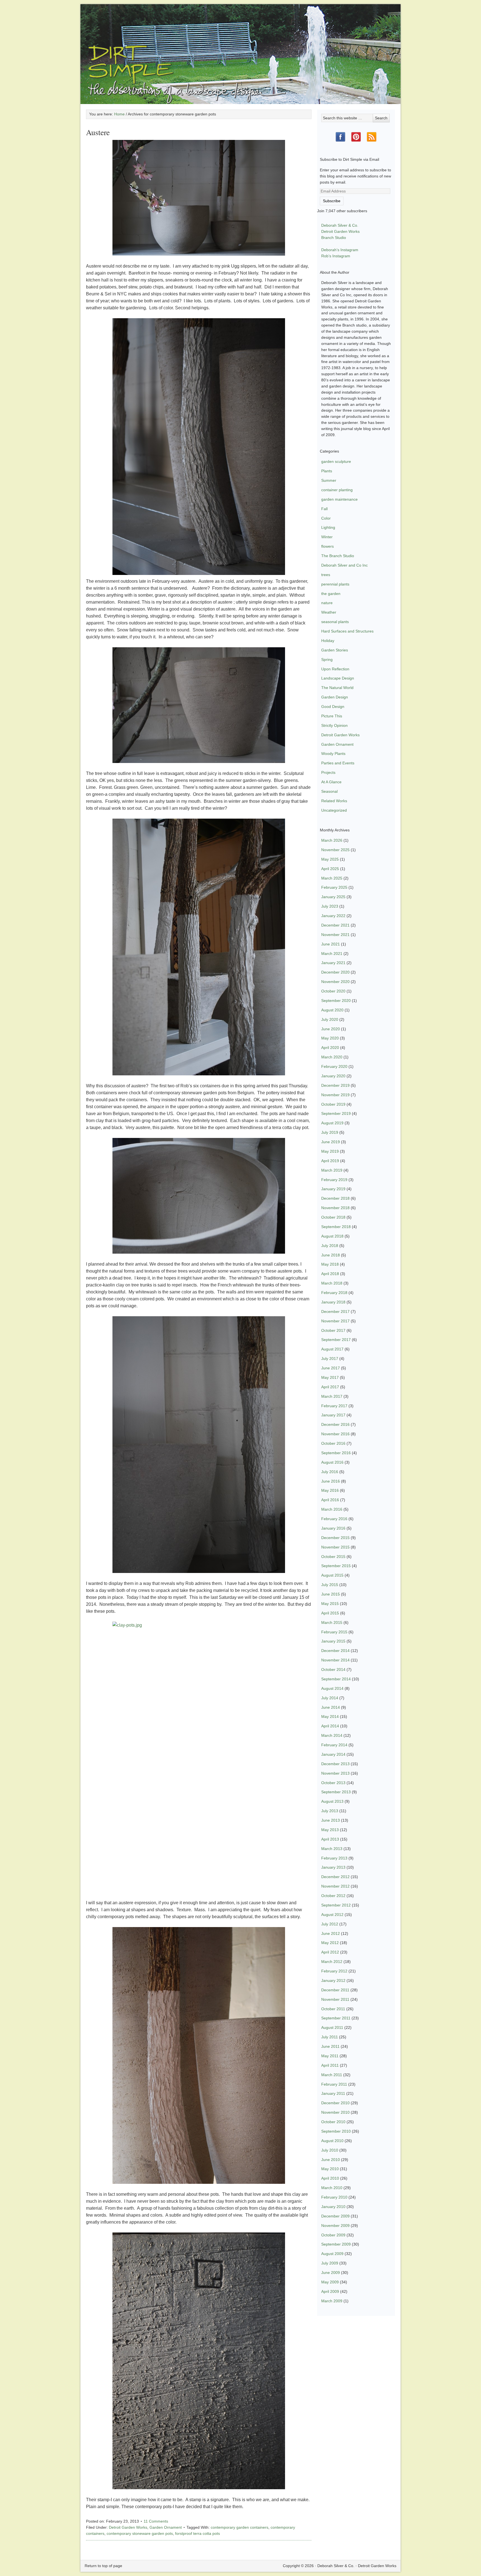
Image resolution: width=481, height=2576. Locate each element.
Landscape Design (338, 678)
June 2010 (331, 2160)
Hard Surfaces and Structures (347, 631)
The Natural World (337, 688)
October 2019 (333, 1104)
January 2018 (333, 1302)
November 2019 (335, 1095)
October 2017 (333, 1330)
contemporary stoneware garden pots (140, 2533)
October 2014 (333, 1669)
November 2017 (335, 1321)
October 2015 (333, 1557)
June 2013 (331, 1820)
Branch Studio (334, 238)
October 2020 (333, 991)
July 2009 (330, 2263)
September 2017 (336, 1340)
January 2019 (333, 1189)
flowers (327, 546)
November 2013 (335, 1773)
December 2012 (335, 1877)
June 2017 (331, 1368)
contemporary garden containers (240, 2527)
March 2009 (332, 2301)
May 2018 (330, 1264)
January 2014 (333, 1754)
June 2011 (330, 2046)
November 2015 (335, 1547)
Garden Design (335, 697)
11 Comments (156, 2521)
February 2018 (334, 1293)
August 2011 (332, 2027)
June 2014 (331, 1707)
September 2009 (336, 2244)
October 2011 (333, 2009)
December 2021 (335, 925)
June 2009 (331, 2273)
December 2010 (335, 2103)
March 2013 (332, 1849)
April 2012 (330, 1952)
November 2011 (335, 1999)
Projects (328, 772)
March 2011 (332, 2075)
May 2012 (330, 1943)
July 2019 (330, 1132)
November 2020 (335, 982)
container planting (337, 490)
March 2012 (332, 1962)
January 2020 (333, 1076)
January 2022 (333, 916)
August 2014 (332, 1688)
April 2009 (330, 2291)
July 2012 (330, 1924)
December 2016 (335, 1424)
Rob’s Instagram (336, 256)
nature (327, 603)
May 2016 (330, 1490)
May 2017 (330, 1377)
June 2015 (331, 1594)
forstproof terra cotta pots (197, 2533)
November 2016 (335, 1434)
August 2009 (332, 2254)
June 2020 (331, 1029)
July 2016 (330, 1472)
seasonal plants (335, 622)
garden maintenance (339, 499)
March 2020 (332, 1057)
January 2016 (333, 1528)
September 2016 (336, 1453)
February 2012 (334, 1971)
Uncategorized (334, 810)
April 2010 (330, 2178)
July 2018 (330, 1246)
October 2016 (333, 1443)
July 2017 (330, 1359)
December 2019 (335, 1085)
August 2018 (332, 1236)
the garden (331, 594)
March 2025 (332, 878)
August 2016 (332, 1462)
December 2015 (335, 1538)
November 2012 (335, 1886)
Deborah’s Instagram (340, 250)
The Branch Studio (338, 556)
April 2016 (330, 1500)
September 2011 (336, 2018)
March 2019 (332, 1170)
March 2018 (332, 1283)
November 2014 (335, 1660)
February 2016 (334, 1519)
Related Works (334, 801)
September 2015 (336, 1566)
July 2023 (330, 906)
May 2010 (330, 2169)
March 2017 (332, 1396)
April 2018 (330, 1274)
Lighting (328, 527)
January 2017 (333, 1415)
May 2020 (330, 1038)
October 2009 (333, 2235)
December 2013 (335, 1764)
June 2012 (331, 1933)
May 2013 (330, 1830)
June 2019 (331, 1142)
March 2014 (332, 1735)
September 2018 (336, 1227)
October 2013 (333, 1783)
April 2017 (330, 1387)
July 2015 (330, 1585)
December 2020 (335, 972)
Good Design (333, 707)
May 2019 (330, 1151)
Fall (324, 509)
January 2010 (333, 2207)
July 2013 (330, 1811)
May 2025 (330, 859)
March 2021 (332, 954)
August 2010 (332, 2141)
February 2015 (334, 1632)
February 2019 (334, 1180)
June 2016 (331, 1481)
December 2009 (335, 2216)
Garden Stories (335, 650)
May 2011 (330, 2056)
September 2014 (336, 1679)
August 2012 (332, 1915)
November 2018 (335, 1208)
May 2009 (330, 2282)
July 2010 (330, 2150)
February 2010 (334, 2197)
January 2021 (333, 963)
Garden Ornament (166, 2527)
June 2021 (331, 944)
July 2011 (330, 2037)
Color (326, 518)
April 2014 (330, 1726)
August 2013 (332, 1801)
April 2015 (330, 1613)
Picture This (332, 716)
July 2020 (330, 1019)
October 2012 (333, 1896)
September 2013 (336, 1792)
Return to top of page (103, 2566)
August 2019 (332, 1123)
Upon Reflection (335, 669)
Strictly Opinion (334, 725)
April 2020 (330, 1048)
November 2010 (335, 2112)
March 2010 (332, 2188)
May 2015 (330, 1604)
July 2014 (330, 1698)
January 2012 (333, 1980)
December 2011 (335, 1990)
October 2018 (333, 1217)
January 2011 (333, 2093)
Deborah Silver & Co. (240, 46)
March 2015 (332, 1622)
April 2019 (330, 1161)
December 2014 (335, 1651)
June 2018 (331, 1255)
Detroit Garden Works (128, 2527)
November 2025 (335, 850)
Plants (327, 471)
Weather (329, 612)
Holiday (328, 641)
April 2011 (330, 2065)
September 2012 (336, 1905)
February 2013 (334, 1858)
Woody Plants (333, 754)
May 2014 (330, 1716)
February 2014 (334, 1745)
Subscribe (332, 201)
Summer (329, 480)
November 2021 (335, 935)
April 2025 (330, 869)
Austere (98, 132)
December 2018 (335, 1198)
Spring (327, 660)
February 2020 (334, 1066)
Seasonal (329, 791)
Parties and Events (338, 763)
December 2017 (335, 1312)
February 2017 (334, 1406)
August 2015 (332, 1575)
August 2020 (332, 1010)
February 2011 (334, 2084)
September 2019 (336, 1113)
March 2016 (332, 1509)
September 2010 (336, 2131)
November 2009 (335, 2226)
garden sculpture (336, 461)
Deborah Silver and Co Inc (344, 565)
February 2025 (334, 887)
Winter (327, 537)
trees (326, 575)
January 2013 (333, 1867)
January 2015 (333, 1641)
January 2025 (333, 897)
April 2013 (330, 1839)
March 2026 (332, 840)
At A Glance (331, 782)
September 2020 (336, 1001)
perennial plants (335, 584)
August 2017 (332, 1349)
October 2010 (333, 2122)
